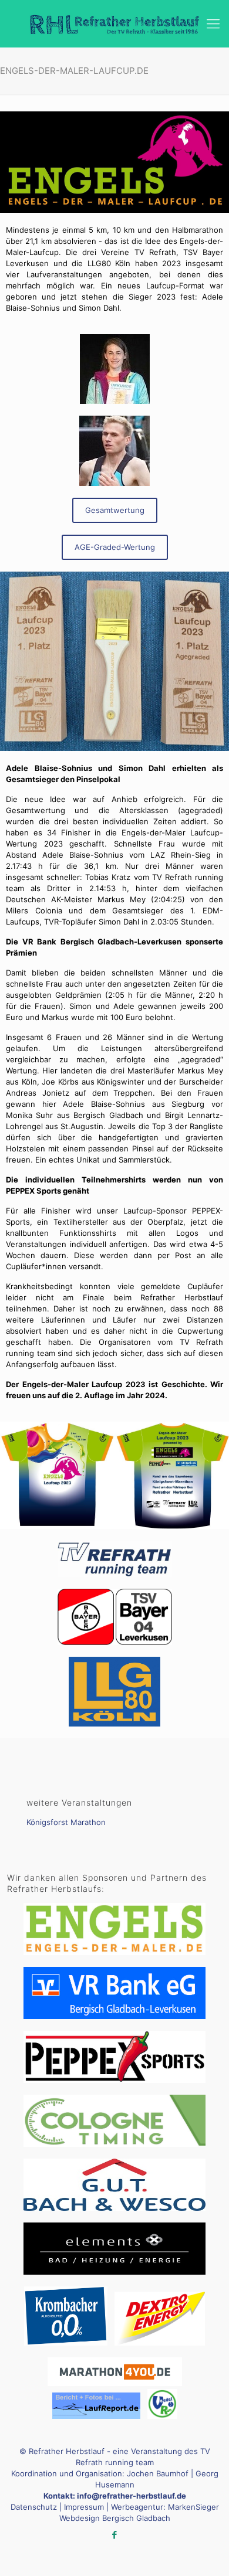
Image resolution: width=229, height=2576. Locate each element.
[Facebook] (115, 2535)
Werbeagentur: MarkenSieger (165, 2507)
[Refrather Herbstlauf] (114, 23)
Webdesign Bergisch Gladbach (115, 2518)
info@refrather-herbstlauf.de (132, 2496)
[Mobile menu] (213, 23)
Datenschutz (34, 2507)
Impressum (84, 2507)
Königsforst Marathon (66, 1822)
